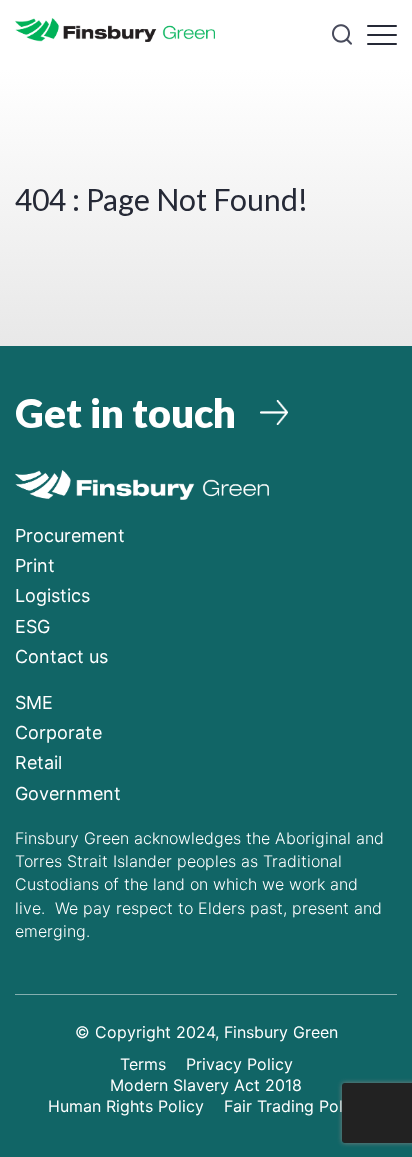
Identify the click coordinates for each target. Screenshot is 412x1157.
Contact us (61, 656)
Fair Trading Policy (294, 1106)
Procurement (70, 535)
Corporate (58, 732)
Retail (38, 762)
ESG (32, 626)
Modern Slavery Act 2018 (206, 1085)
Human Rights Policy (126, 1106)
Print (35, 565)
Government (68, 793)
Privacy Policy (239, 1064)
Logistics (52, 595)
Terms (143, 1064)
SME (34, 702)
